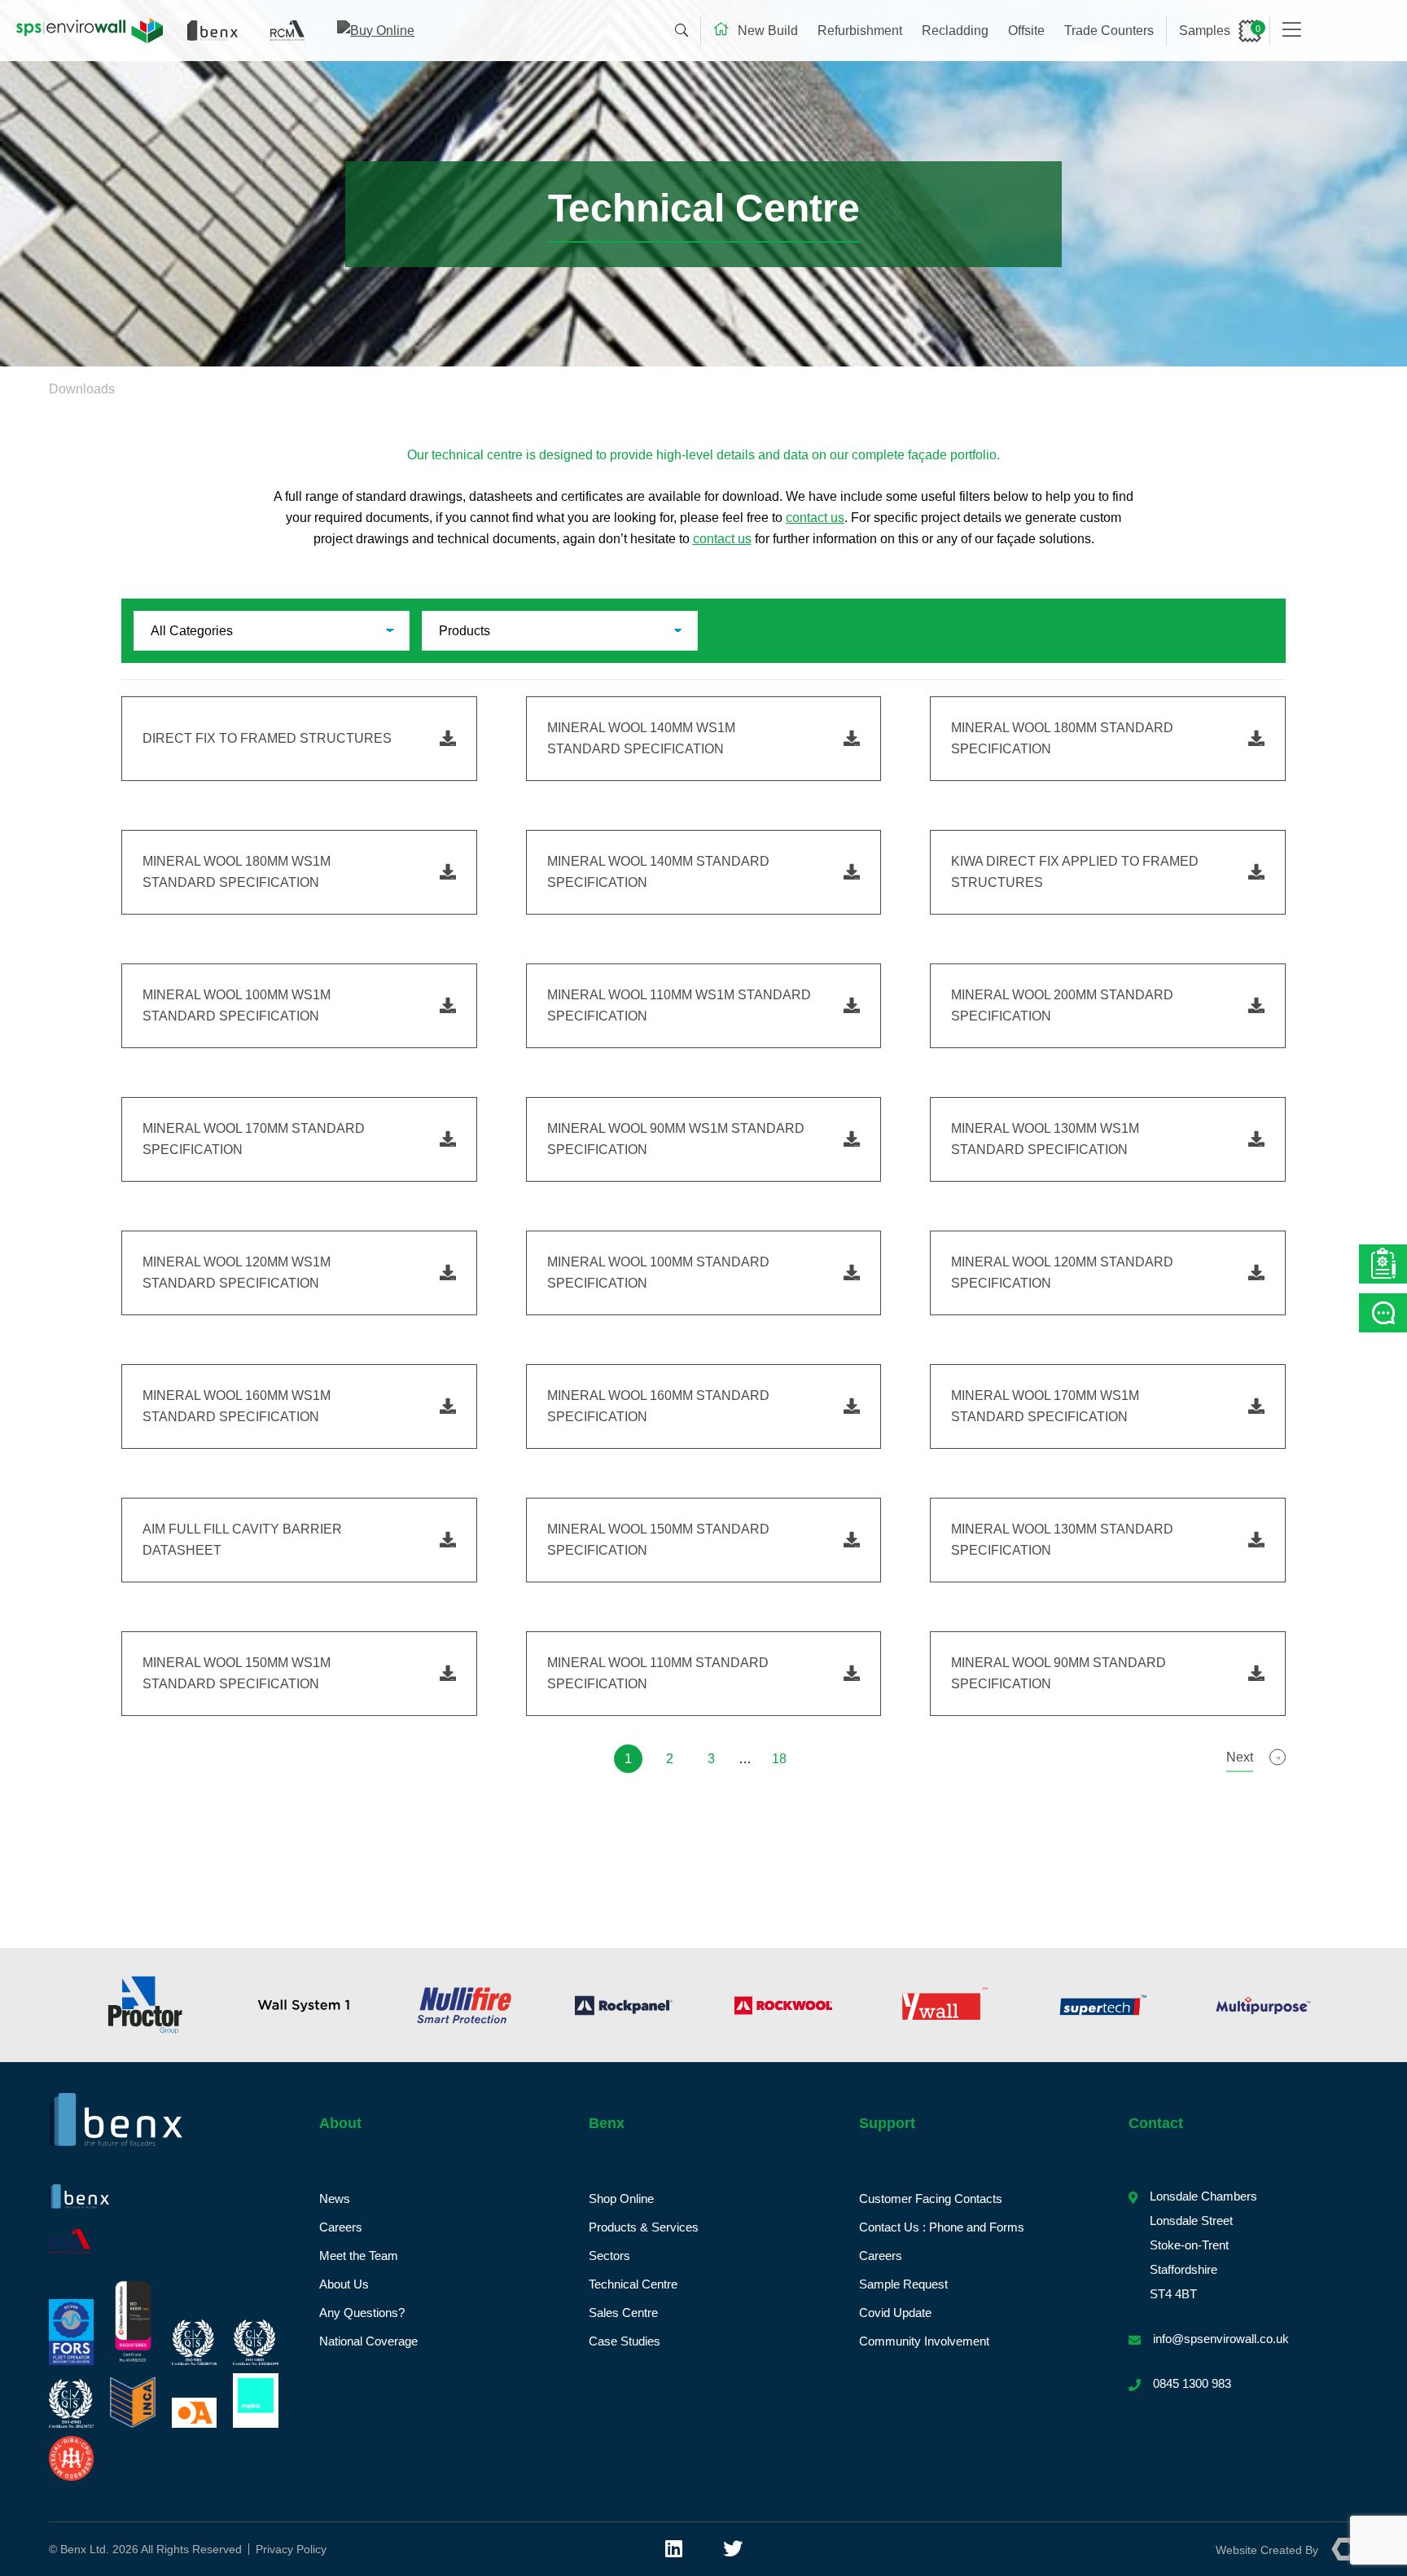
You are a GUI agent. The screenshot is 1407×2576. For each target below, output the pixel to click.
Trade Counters (1109, 31)
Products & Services (644, 2227)
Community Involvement (924, 2341)
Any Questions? (362, 2313)
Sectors (609, 2256)
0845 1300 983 (1192, 2383)
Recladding (955, 31)
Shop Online (621, 2199)
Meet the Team (359, 2256)
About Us (344, 2284)
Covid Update (895, 2313)
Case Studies (625, 2341)
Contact (1156, 2123)
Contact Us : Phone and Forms (942, 2227)
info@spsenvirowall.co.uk (1221, 2339)
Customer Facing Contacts (931, 2199)
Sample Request (903, 2284)
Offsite (1026, 31)
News (335, 2199)
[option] (145, 2005)
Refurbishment (860, 31)
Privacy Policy (291, 2549)
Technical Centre (633, 2284)
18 (779, 1759)
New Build (768, 31)
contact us (815, 518)
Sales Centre (623, 2313)
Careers (341, 2227)
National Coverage (368, 2341)
